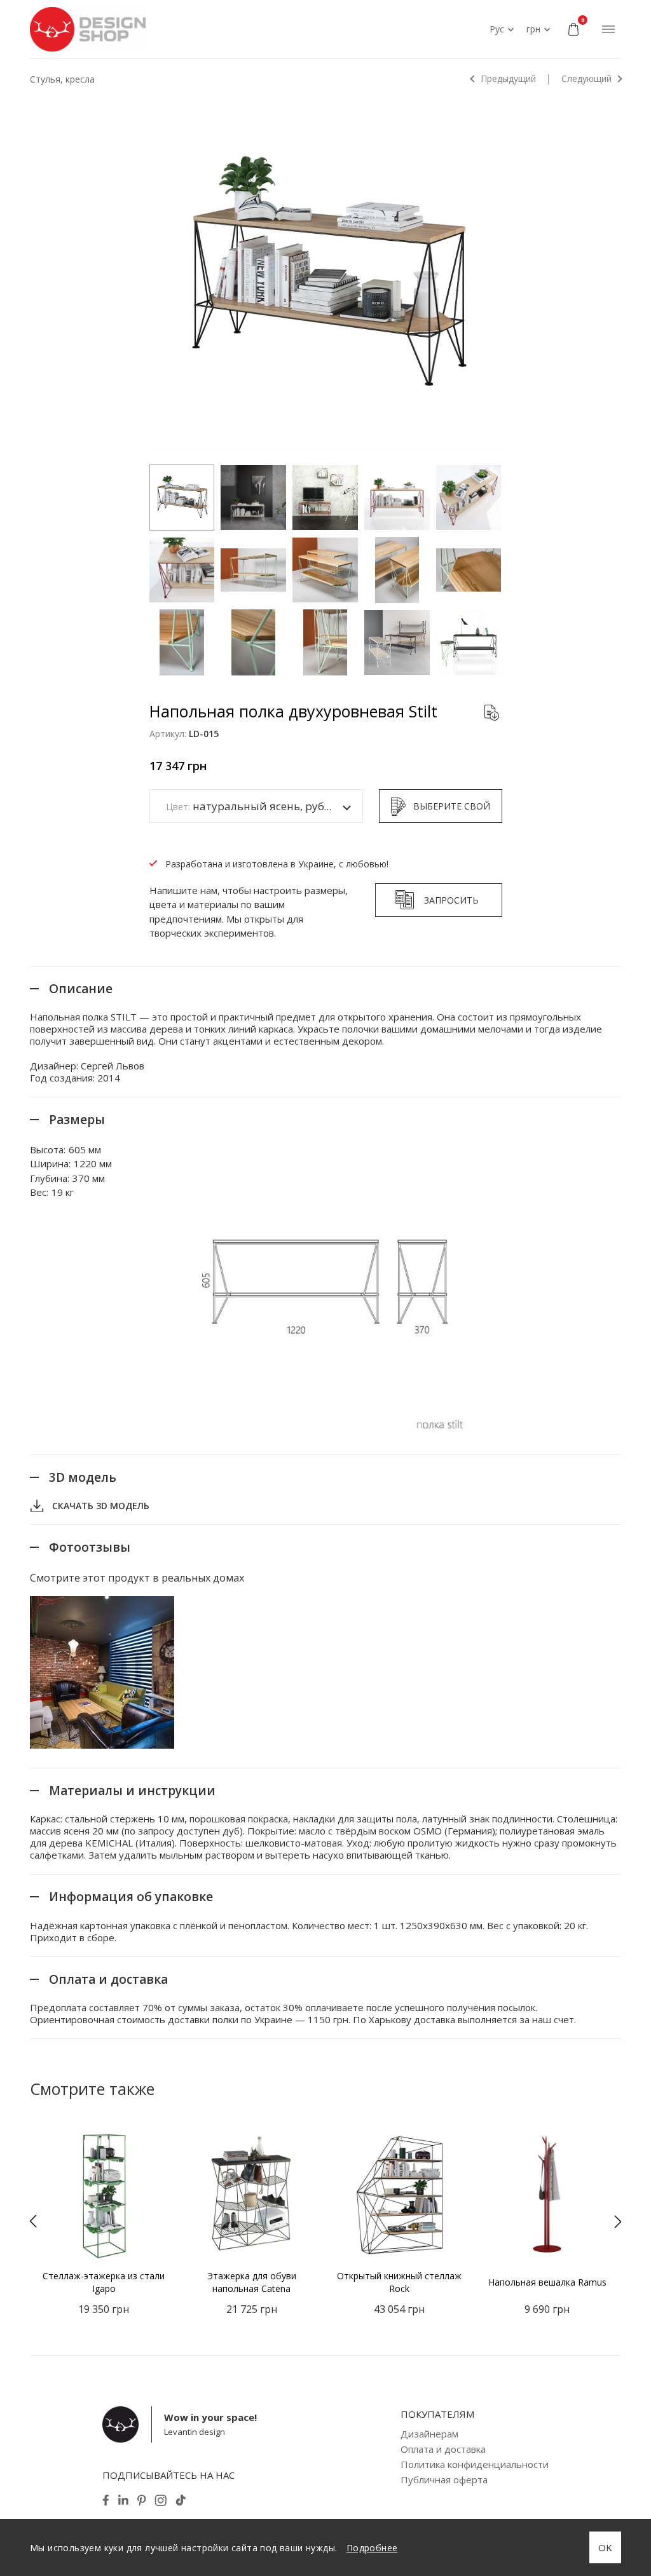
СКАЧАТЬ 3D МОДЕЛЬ (101, 1506)
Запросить (451, 900)
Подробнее (372, 2548)
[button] (33, 2221)
